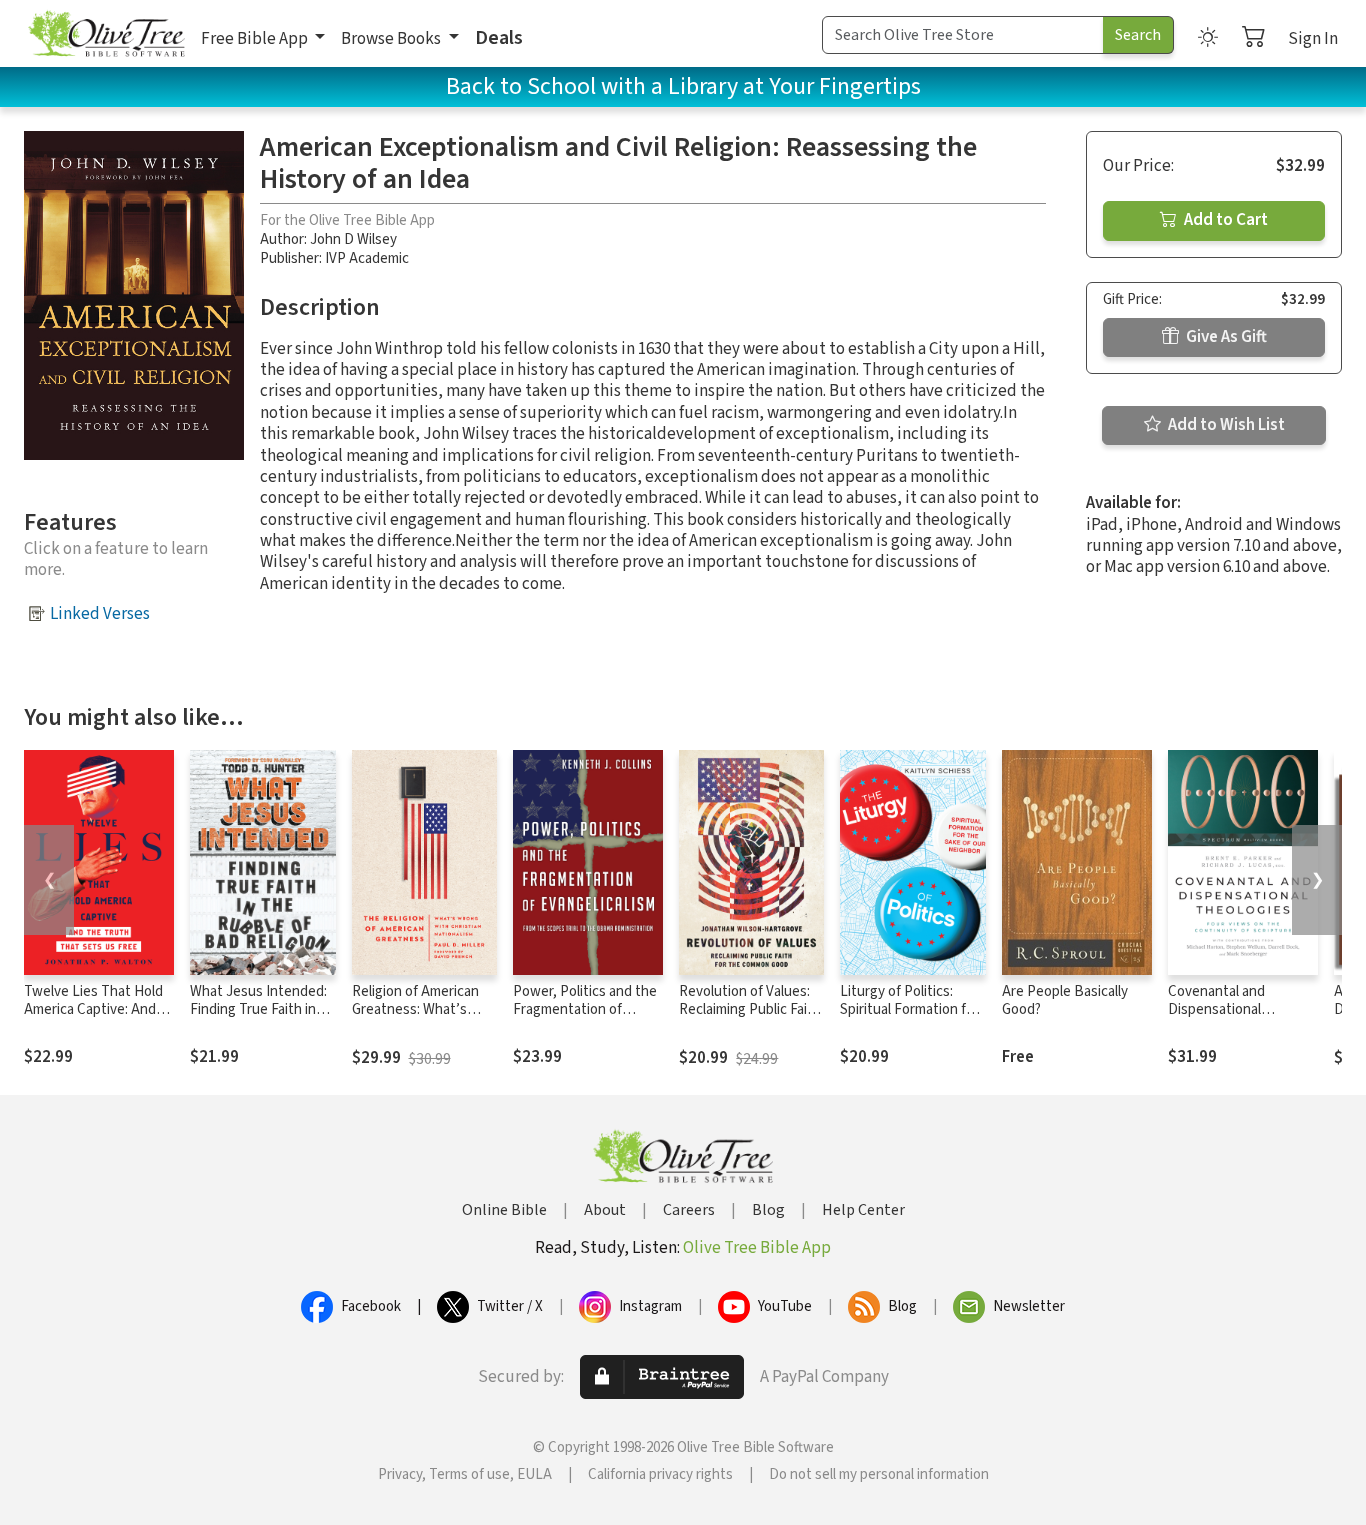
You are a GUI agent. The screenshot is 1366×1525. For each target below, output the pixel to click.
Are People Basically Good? (1065, 1001)
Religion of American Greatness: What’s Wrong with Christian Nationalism (417, 1020)
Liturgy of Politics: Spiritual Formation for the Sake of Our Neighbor (909, 1020)
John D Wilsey (353, 239)
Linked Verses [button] (100, 614)
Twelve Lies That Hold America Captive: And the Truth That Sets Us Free (96, 1020)
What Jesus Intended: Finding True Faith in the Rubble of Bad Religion (258, 1020)
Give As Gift (1225, 337)
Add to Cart (1224, 220)
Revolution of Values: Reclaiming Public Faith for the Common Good (750, 1010)
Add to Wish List (1225, 425)
